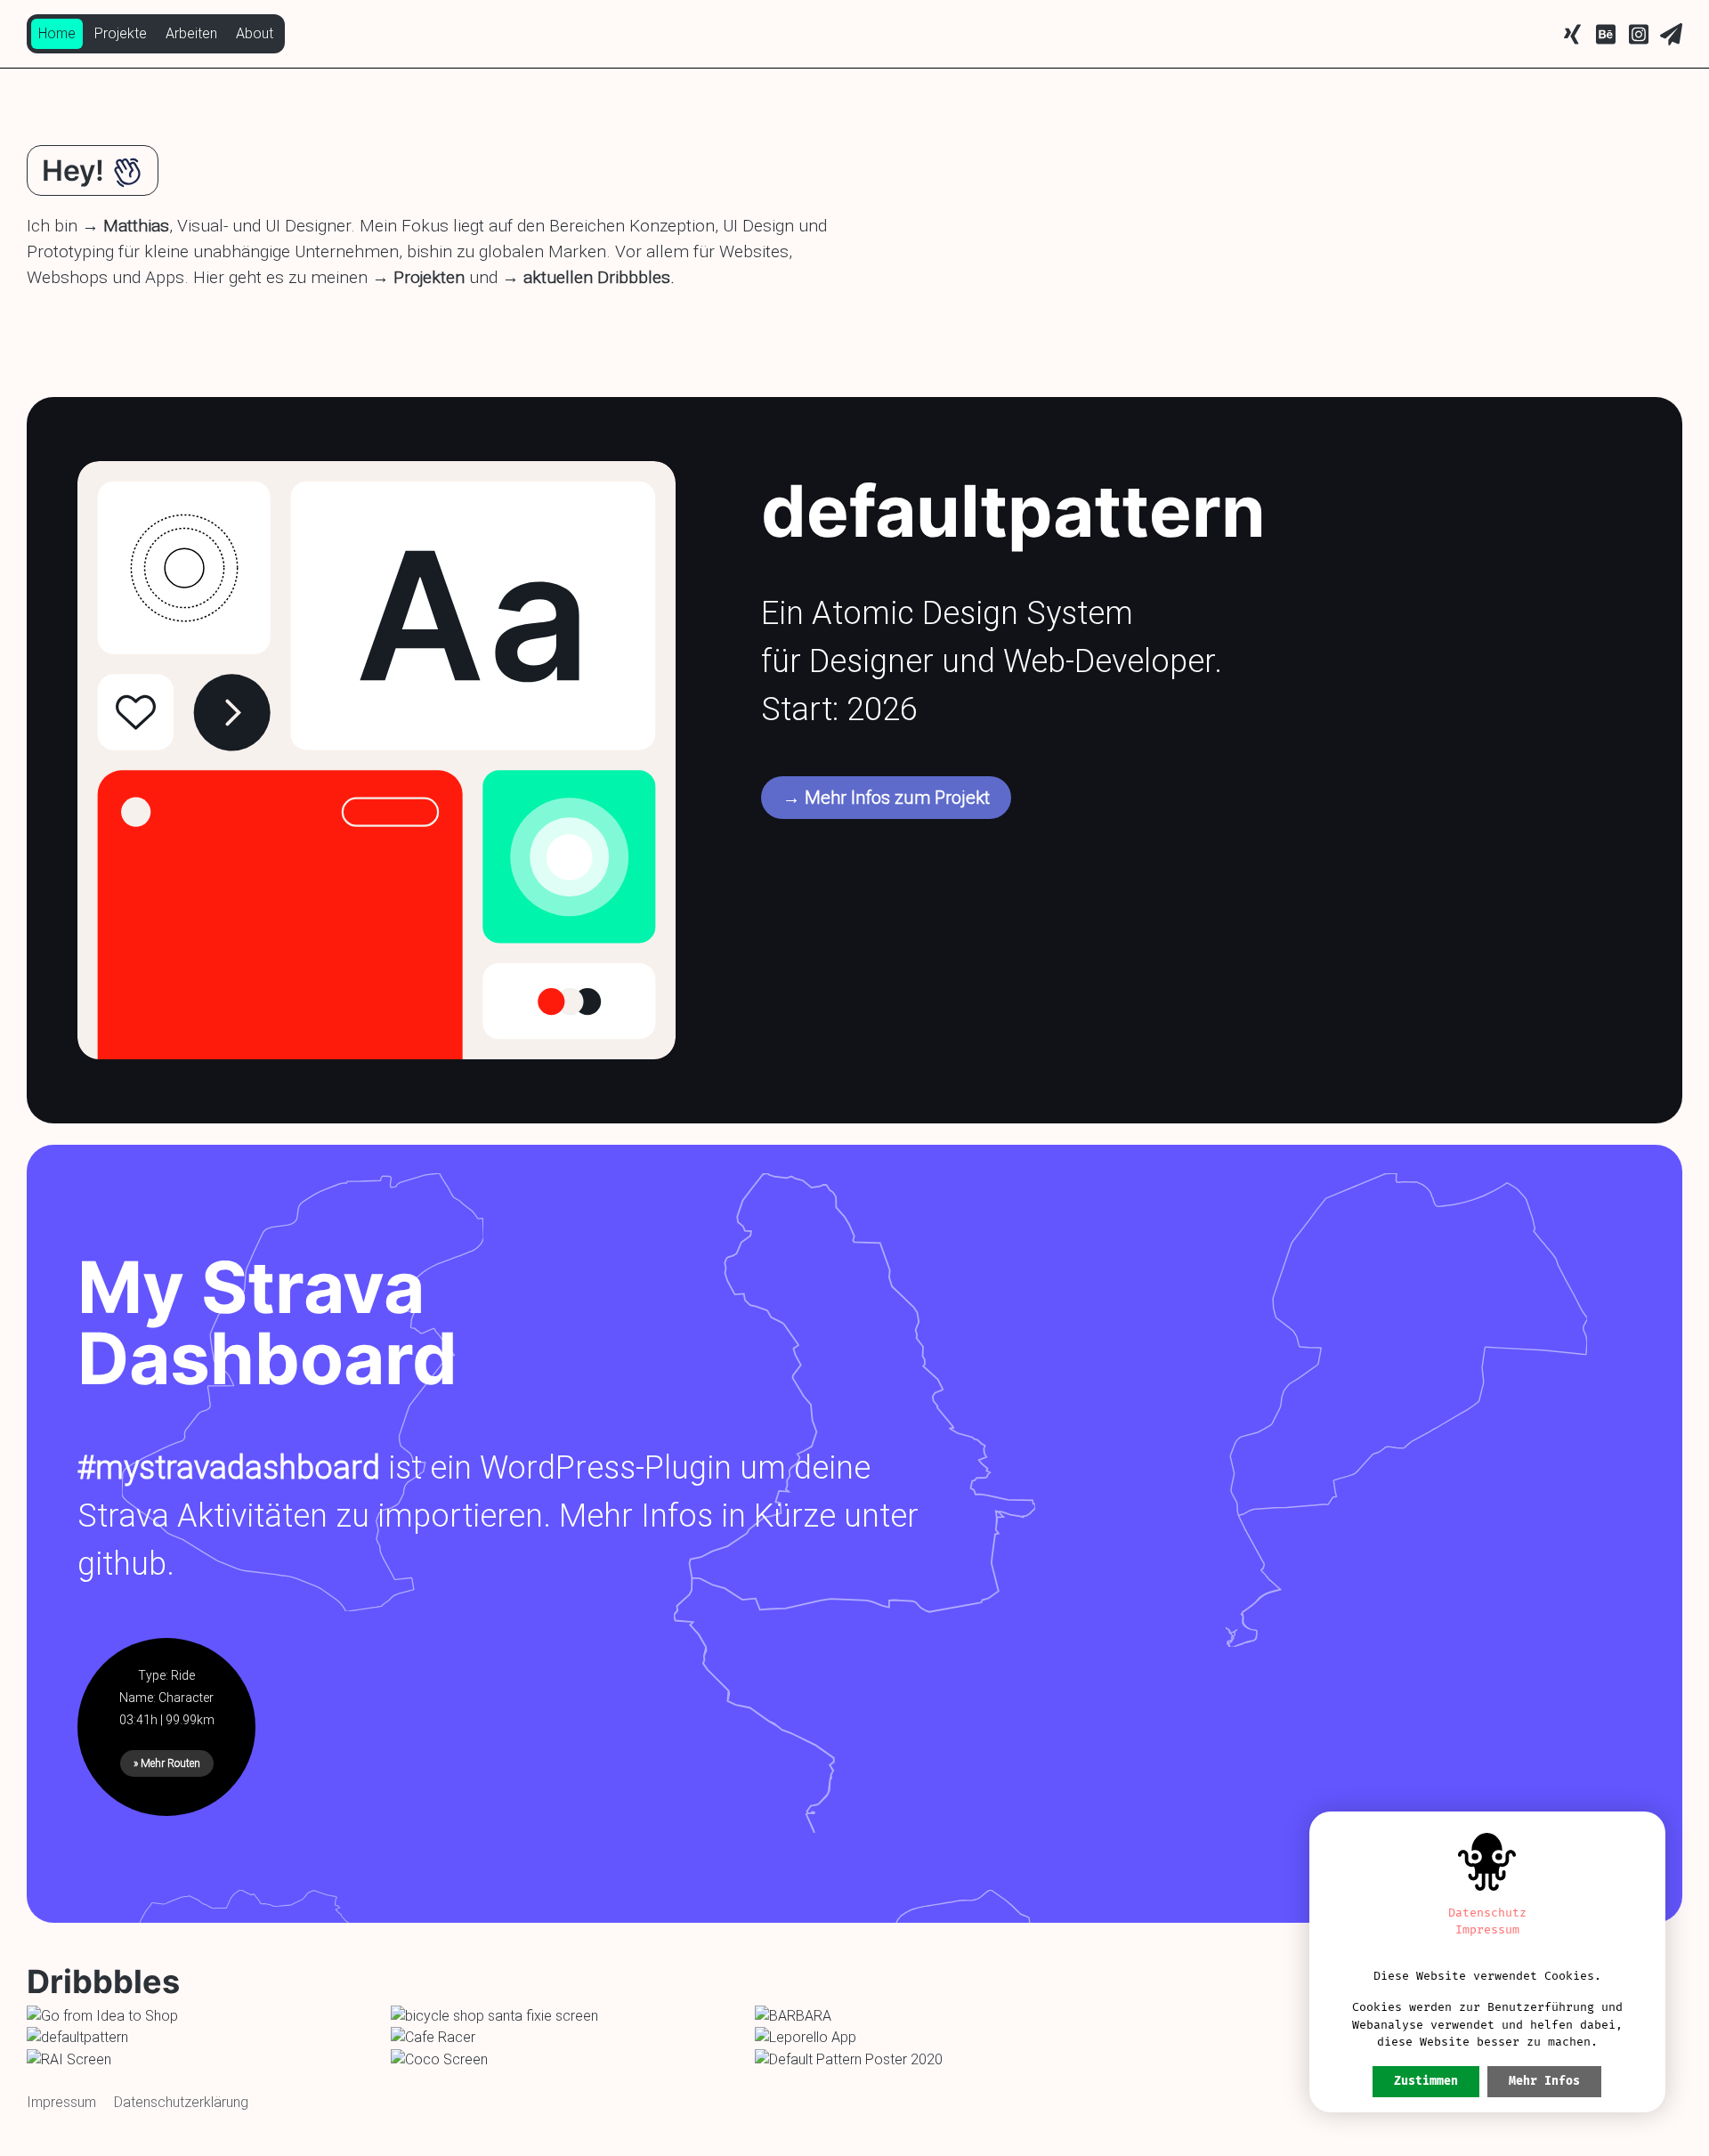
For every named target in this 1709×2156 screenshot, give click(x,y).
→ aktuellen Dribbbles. (588, 277)
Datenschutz (1487, 1913)
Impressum (61, 2102)
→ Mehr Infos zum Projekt (886, 798)
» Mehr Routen (167, 1763)
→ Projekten (418, 277)
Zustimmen (1426, 2081)
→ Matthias (126, 226)
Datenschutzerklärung (181, 2102)
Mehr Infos (1544, 2081)
